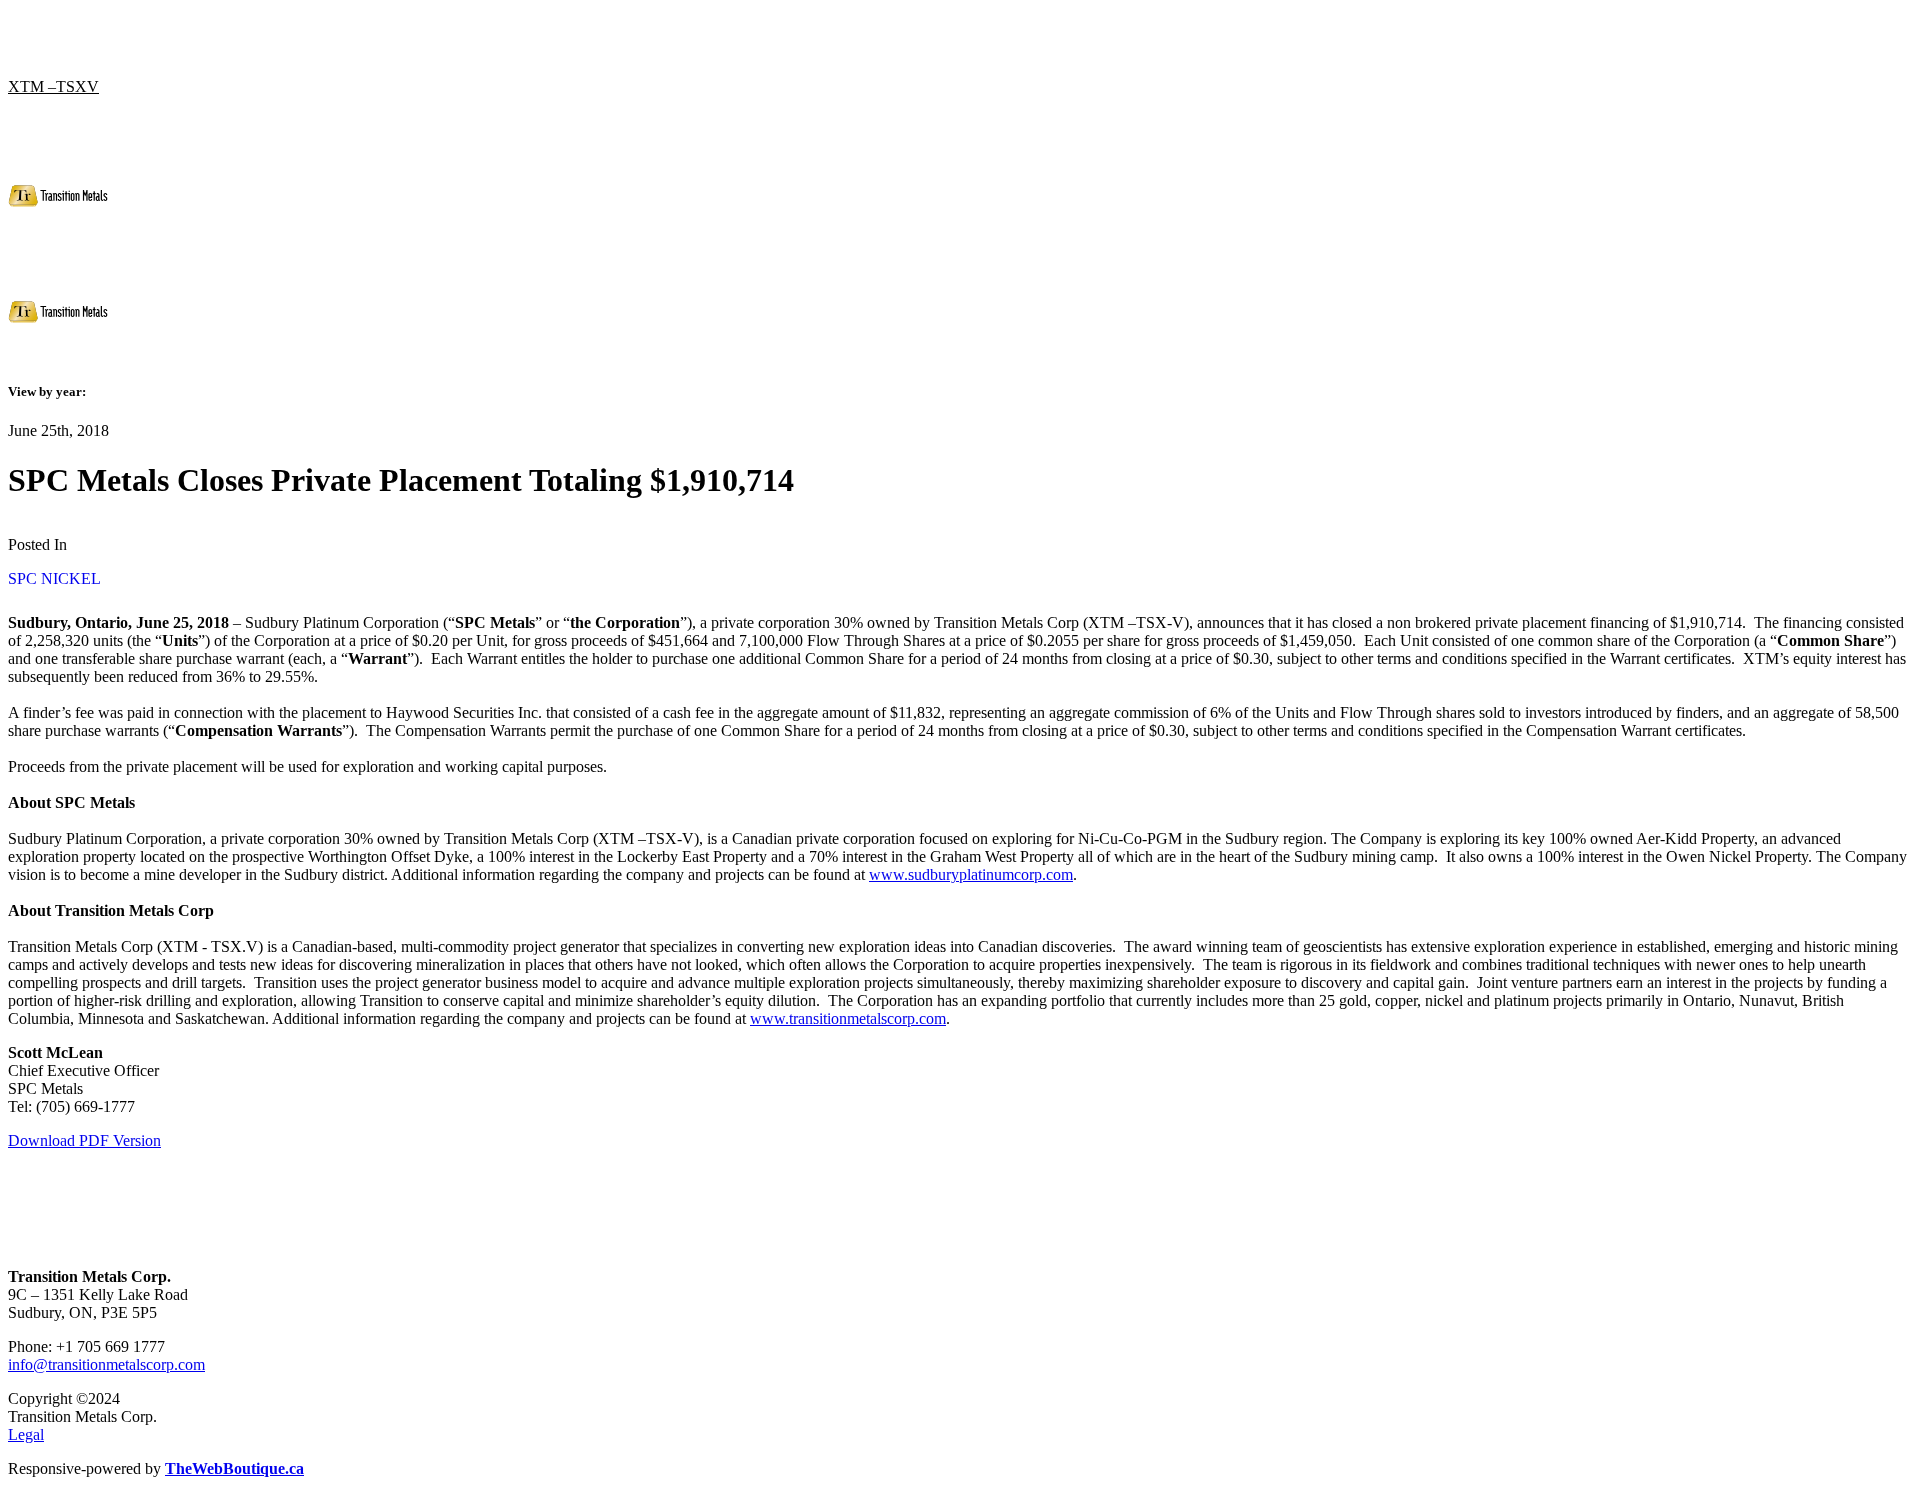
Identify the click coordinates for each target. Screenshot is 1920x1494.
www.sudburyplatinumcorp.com (971, 874)
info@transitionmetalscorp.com (106, 1364)
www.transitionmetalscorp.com (848, 1018)
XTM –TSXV (53, 86)
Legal (26, 1434)
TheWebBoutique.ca (234, 1468)
